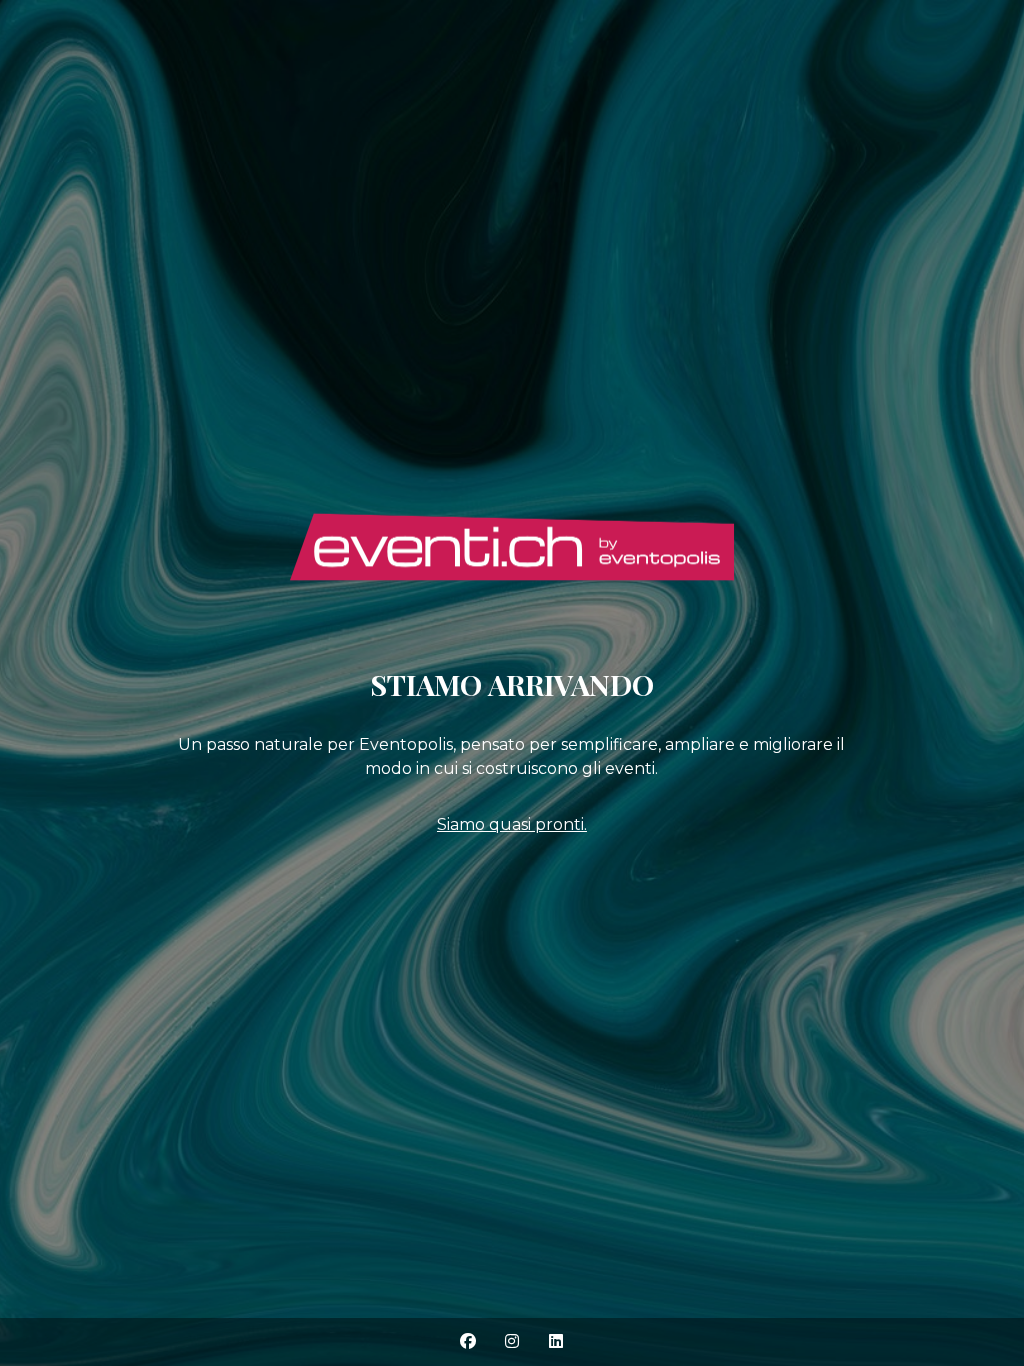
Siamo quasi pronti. (512, 824)
